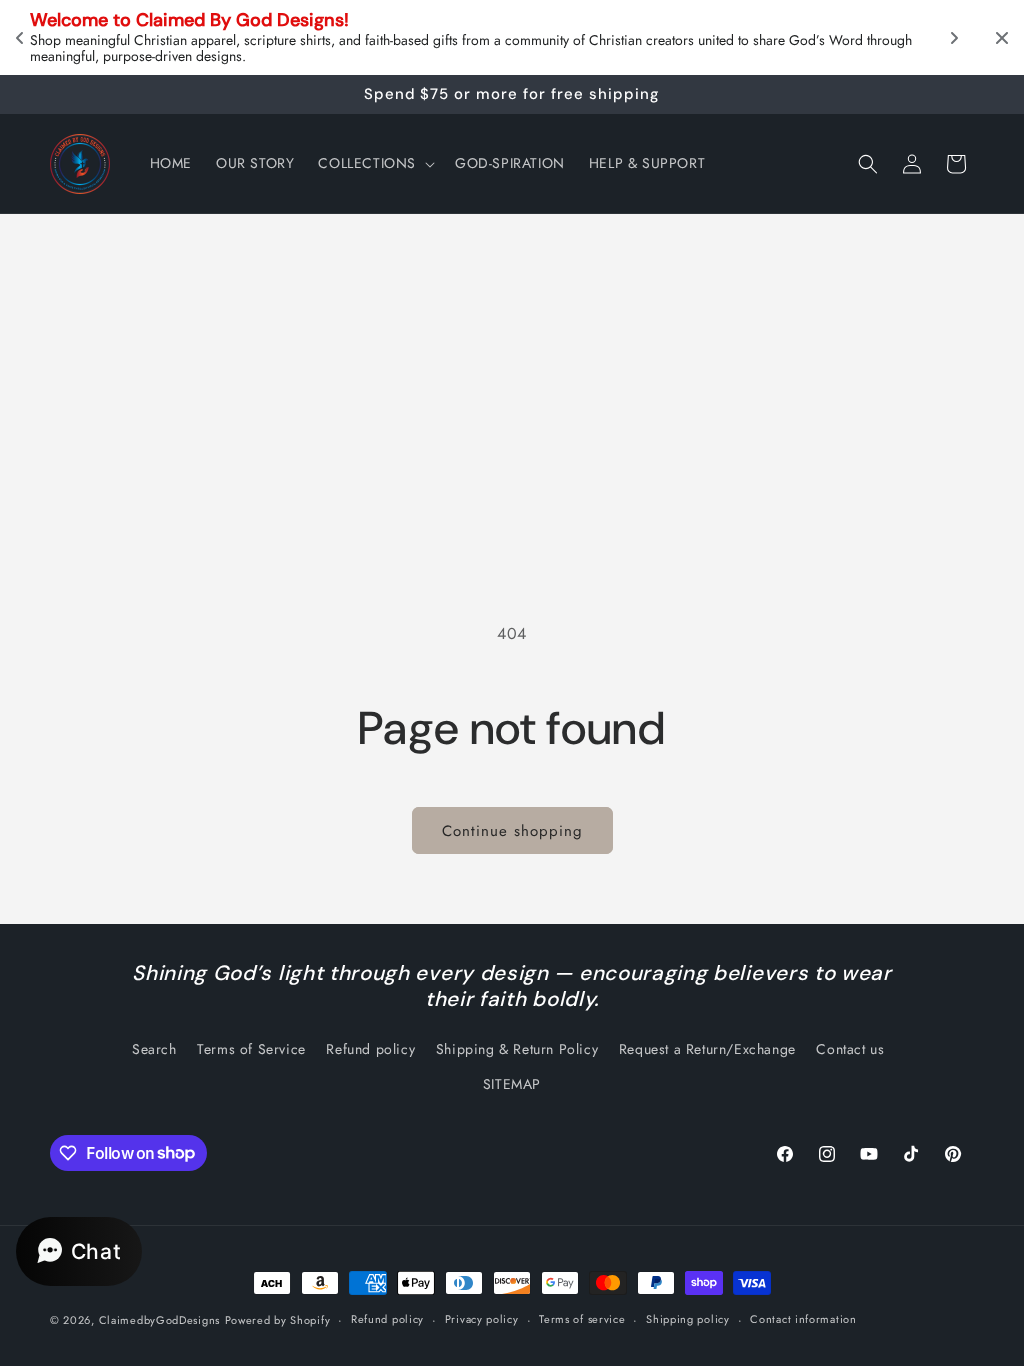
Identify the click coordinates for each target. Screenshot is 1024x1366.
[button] (374, 163)
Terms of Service (251, 1049)
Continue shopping (512, 831)
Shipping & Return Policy (517, 1049)
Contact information (803, 1319)
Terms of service (582, 1319)
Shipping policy (688, 1319)
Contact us (850, 1049)
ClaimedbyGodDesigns (159, 1320)
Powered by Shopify (278, 1320)
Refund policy (370, 1049)
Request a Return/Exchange (707, 1049)
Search (154, 1049)
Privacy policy (482, 1319)
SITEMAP (512, 1084)
